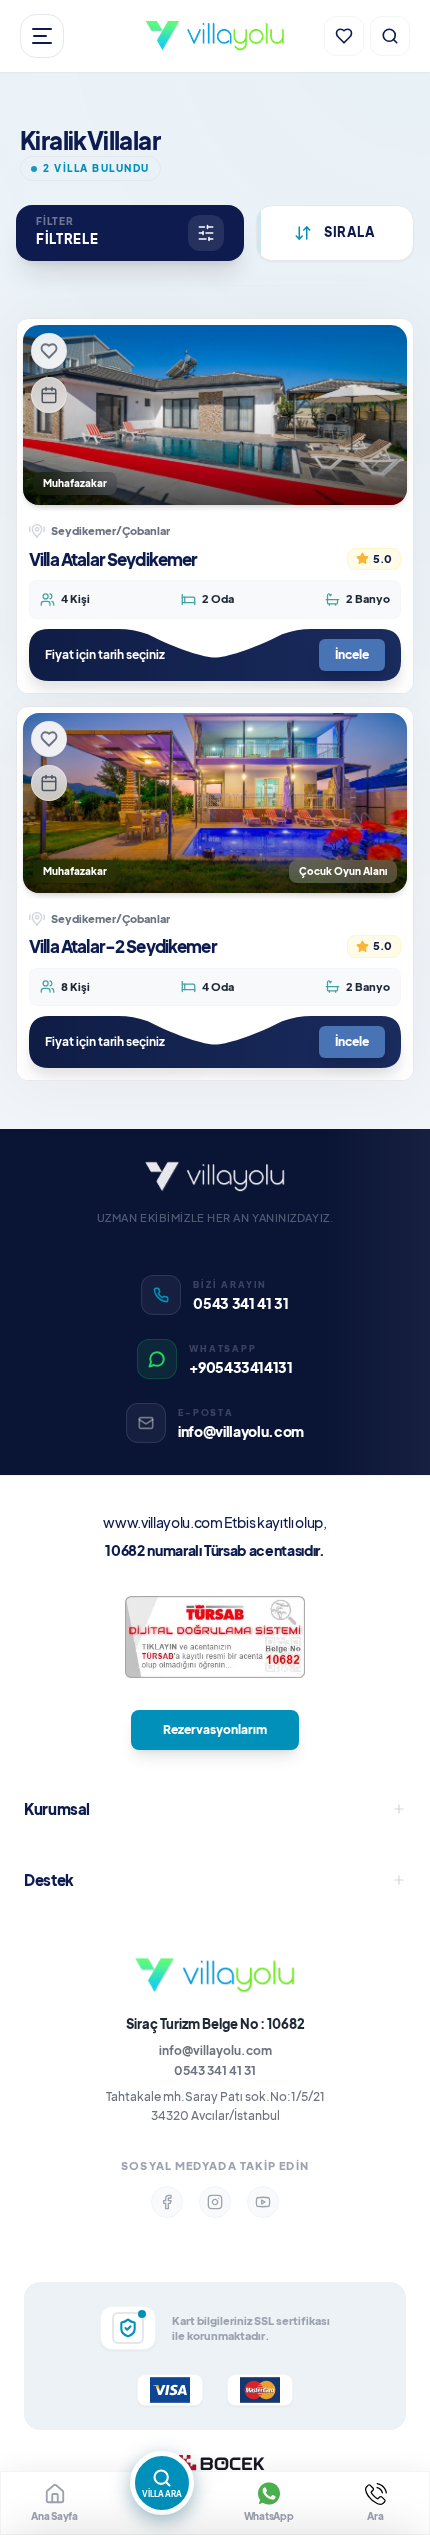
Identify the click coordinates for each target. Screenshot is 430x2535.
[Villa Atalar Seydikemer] (215, 415)
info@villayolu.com (215, 2050)
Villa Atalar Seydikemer (113, 559)
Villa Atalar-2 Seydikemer (123, 946)
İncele (352, 654)
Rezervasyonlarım (215, 1729)
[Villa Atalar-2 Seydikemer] (215, 803)
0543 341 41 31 (215, 2070)
